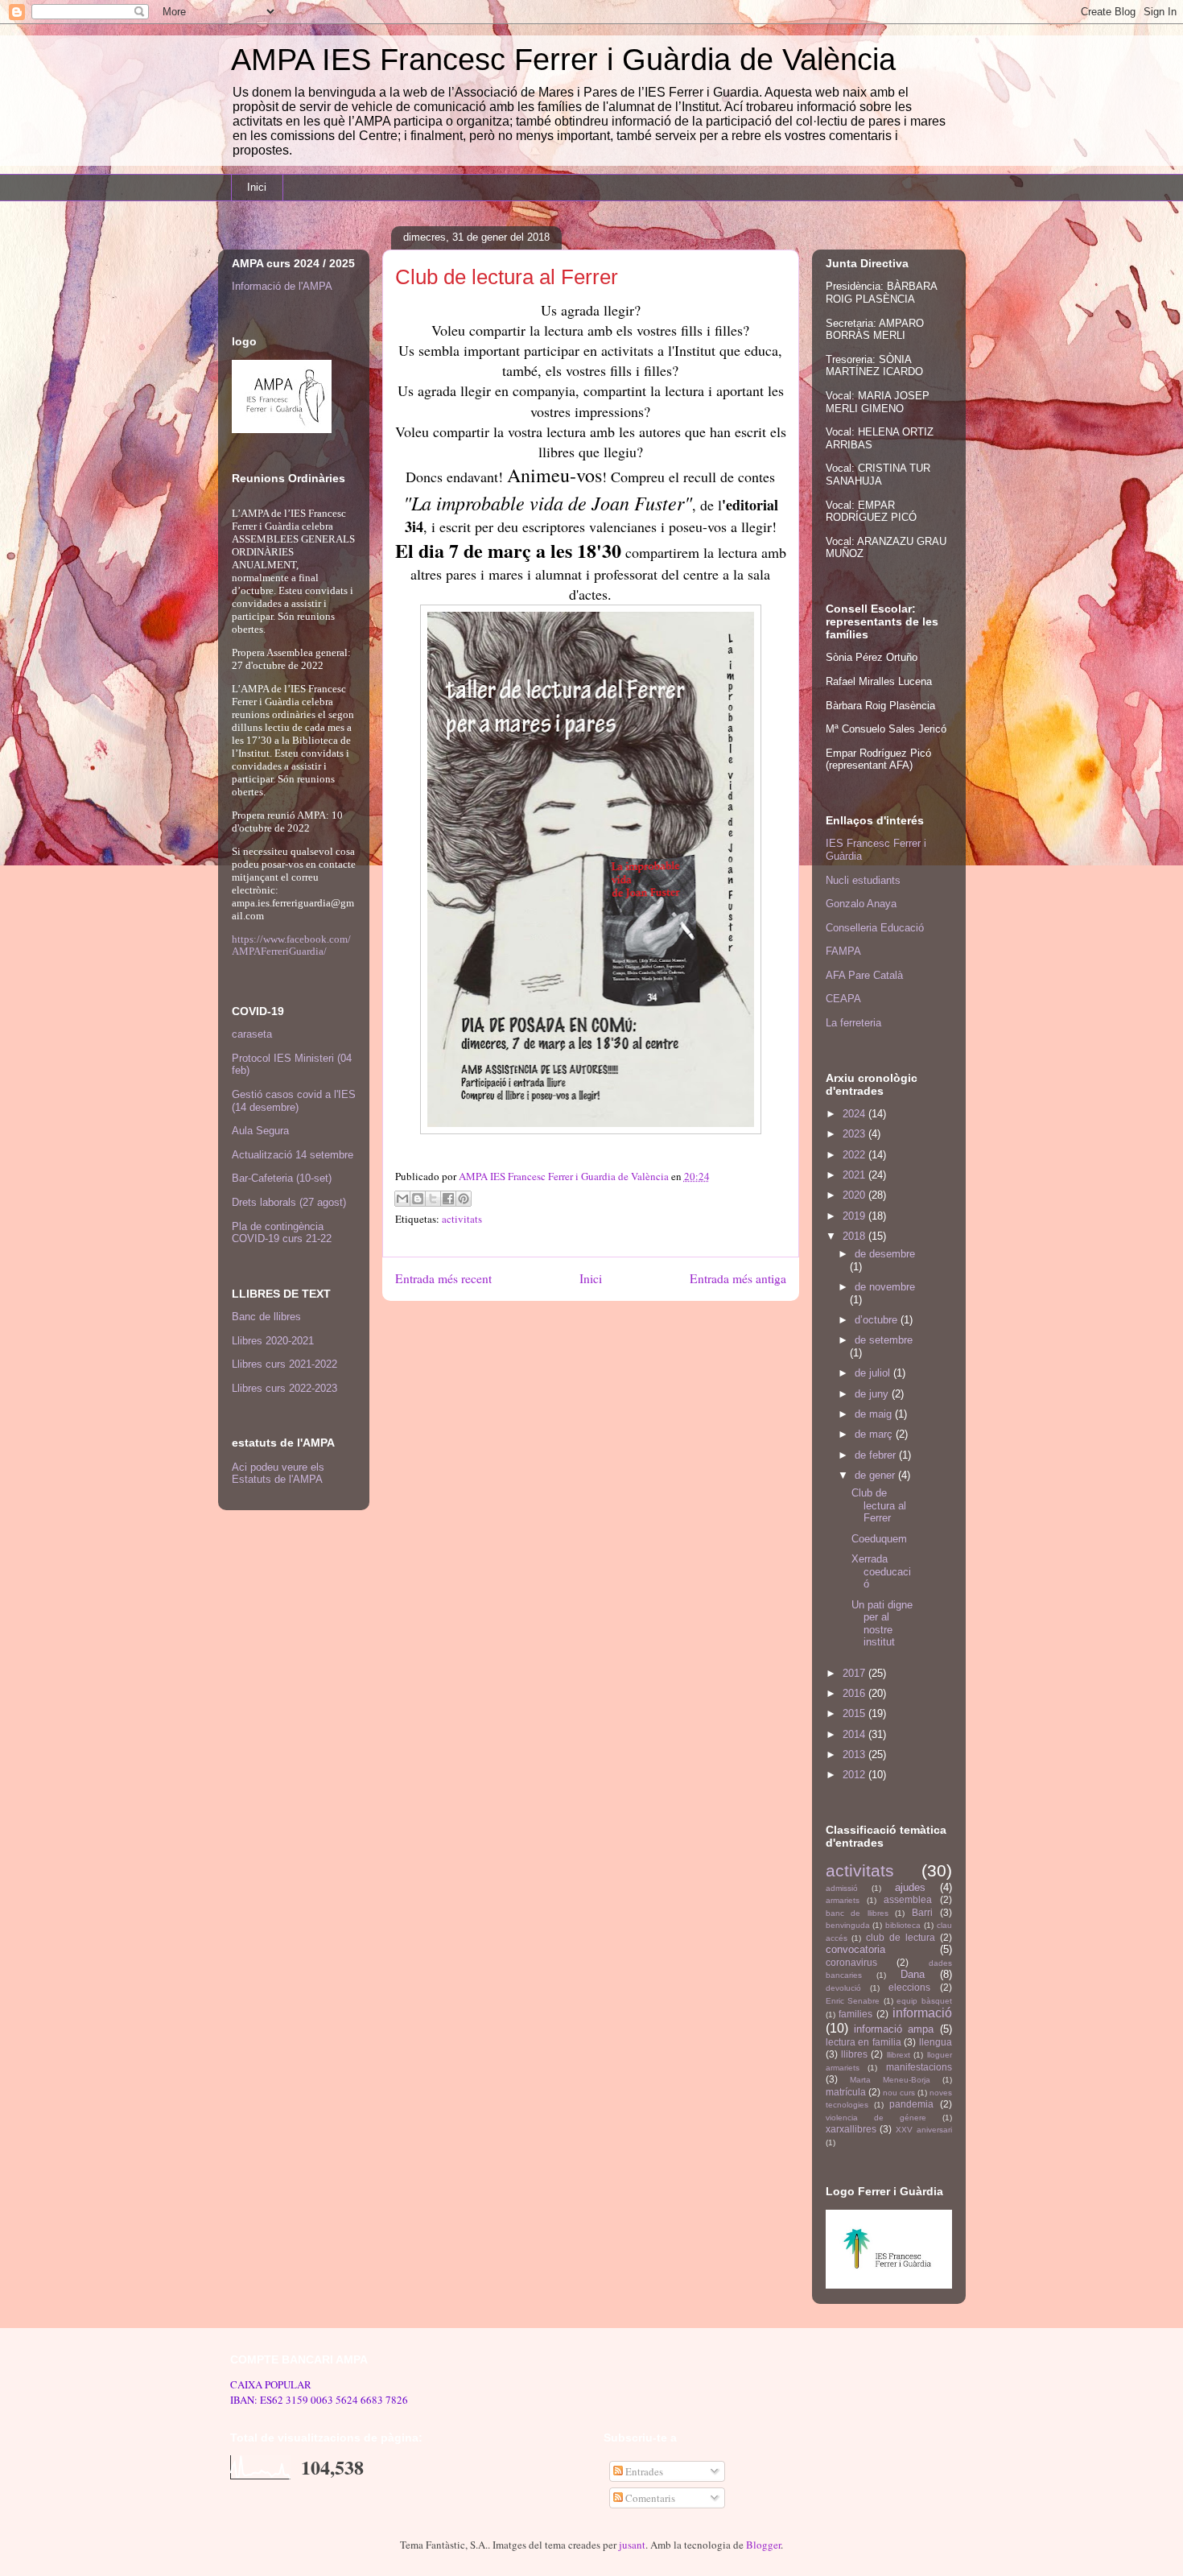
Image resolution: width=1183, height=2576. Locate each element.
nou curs (899, 2093)
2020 (855, 1195)
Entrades (643, 2471)
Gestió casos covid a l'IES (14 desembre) (294, 1101)
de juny (873, 1394)
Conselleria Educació (875, 928)
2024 (855, 1114)
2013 (855, 1754)
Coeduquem (879, 1539)
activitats (462, 1219)
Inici (257, 187)
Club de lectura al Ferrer (879, 1505)
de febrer (877, 1455)
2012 (855, 1775)
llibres (854, 2054)
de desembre (885, 1254)
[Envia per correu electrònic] (402, 1199)
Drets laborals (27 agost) (289, 1202)
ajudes (910, 1887)
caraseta (252, 1034)
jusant (632, 2545)
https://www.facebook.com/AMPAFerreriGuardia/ (291, 945)
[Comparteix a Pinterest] (464, 1199)
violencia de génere (876, 2118)
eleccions (909, 1987)
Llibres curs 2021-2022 (284, 1364)
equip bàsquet (924, 2001)
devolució (843, 1988)
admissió (842, 1888)
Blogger (763, 2545)
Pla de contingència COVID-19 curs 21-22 (282, 1233)
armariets (843, 1900)
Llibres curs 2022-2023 (284, 1388)
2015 (855, 1713)
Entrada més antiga (738, 1278)
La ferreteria (853, 1023)
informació (922, 2013)
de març (875, 1434)
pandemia (911, 2104)
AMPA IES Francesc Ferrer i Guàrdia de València (563, 60)
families (855, 2014)
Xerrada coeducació (881, 1571)
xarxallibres (851, 2129)
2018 (855, 1236)
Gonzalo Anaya (861, 904)
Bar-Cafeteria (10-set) (282, 1178)
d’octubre (878, 1320)
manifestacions (919, 2067)
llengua (936, 2042)
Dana (913, 1974)
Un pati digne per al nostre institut (882, 1624)
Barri (922, 1912)
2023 (855, 1134)
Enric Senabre (853, 2001)
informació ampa (894, 2029)
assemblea (908, 1899)
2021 (855, 1175)
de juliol (874, 1373)
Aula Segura (260, 1131)
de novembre (885, 1287)
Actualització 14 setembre (293, 1155)
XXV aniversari (924, 2130)
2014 (855, 1734)
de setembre (884, 1340)
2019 (855, 1216)
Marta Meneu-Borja (890, 2080)
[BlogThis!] (418, 1199)
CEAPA (843, 999)
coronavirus (851, 1962)
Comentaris (649, 2498)
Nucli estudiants (863, 880)
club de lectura (901, 1937)
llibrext (899, 2055)
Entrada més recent (443, 1278)
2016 (855, 1693)
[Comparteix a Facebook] (448, 1199)
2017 (855, 1673)
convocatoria (855, 1949)
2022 (855, 1155)
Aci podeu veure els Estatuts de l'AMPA (278, 1473)
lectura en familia (864, 2042)
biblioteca (903, 1925)
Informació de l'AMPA (282, 286)
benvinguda (848, 1925)
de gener (876, 1475)
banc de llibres (857, 1913)
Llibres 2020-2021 (273, 1341)
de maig (875, 1414)
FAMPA (843, 951)
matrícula (846, 2092)
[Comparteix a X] (433, 1199)
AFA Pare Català (864, 975)
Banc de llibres (266, 1317)
